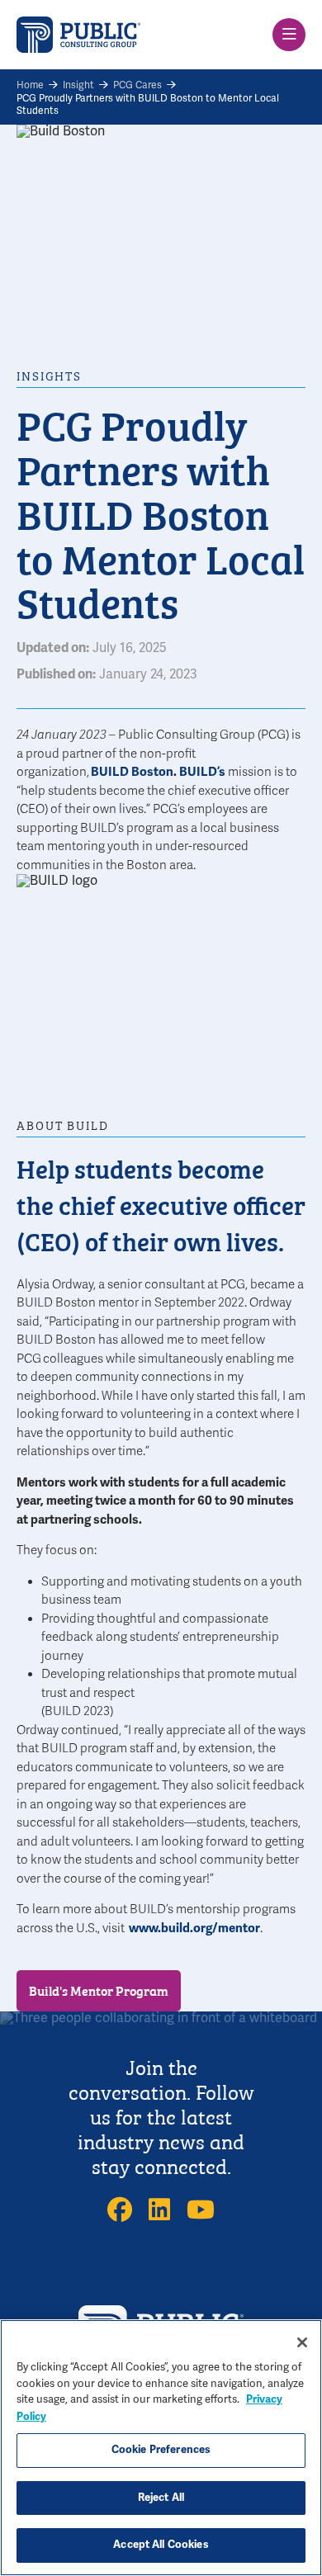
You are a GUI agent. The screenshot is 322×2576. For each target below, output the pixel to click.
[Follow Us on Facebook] (120, 2210)
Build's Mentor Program (99, 1990)
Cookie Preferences (161, 2450)
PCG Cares (137, 85)
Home (30, 85)
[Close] (302, 2342)
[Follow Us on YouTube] (201, 2210)
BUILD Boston (132, 772)
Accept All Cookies (161, 2545)
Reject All (161, 2498)
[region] (161, 2448)
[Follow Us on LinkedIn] (159, 2210)
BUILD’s (204, 772)
